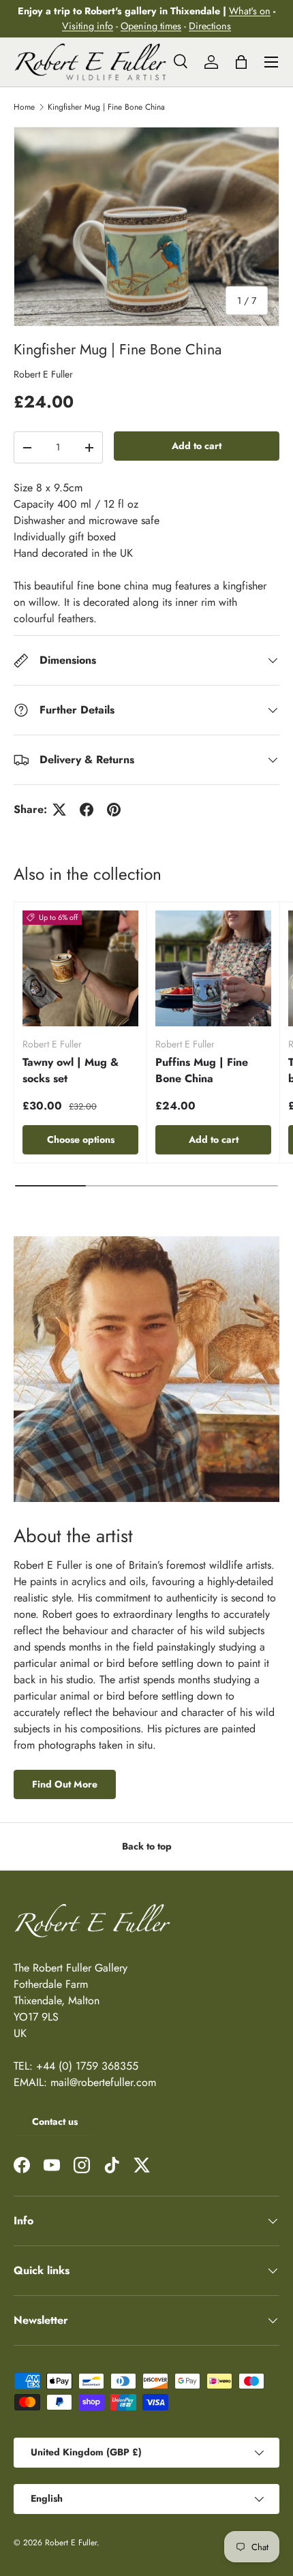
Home (24, 107)
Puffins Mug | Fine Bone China (202, 1070)
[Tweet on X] (59, 810)
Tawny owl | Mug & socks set (71, 1070)
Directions (210, 26)
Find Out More (65, 1784)
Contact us (55, 2121)
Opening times (151, 26)
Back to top (147, 1846)
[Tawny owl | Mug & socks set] (80, 968)
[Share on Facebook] (87, 810)
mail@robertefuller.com (103, 2082)
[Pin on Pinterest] (114, 810)
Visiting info (88, 26)
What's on (250, 11)
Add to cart (197, 446)
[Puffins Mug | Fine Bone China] (213, 968)
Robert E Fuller (43, 374)
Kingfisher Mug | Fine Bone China (106, 107)
